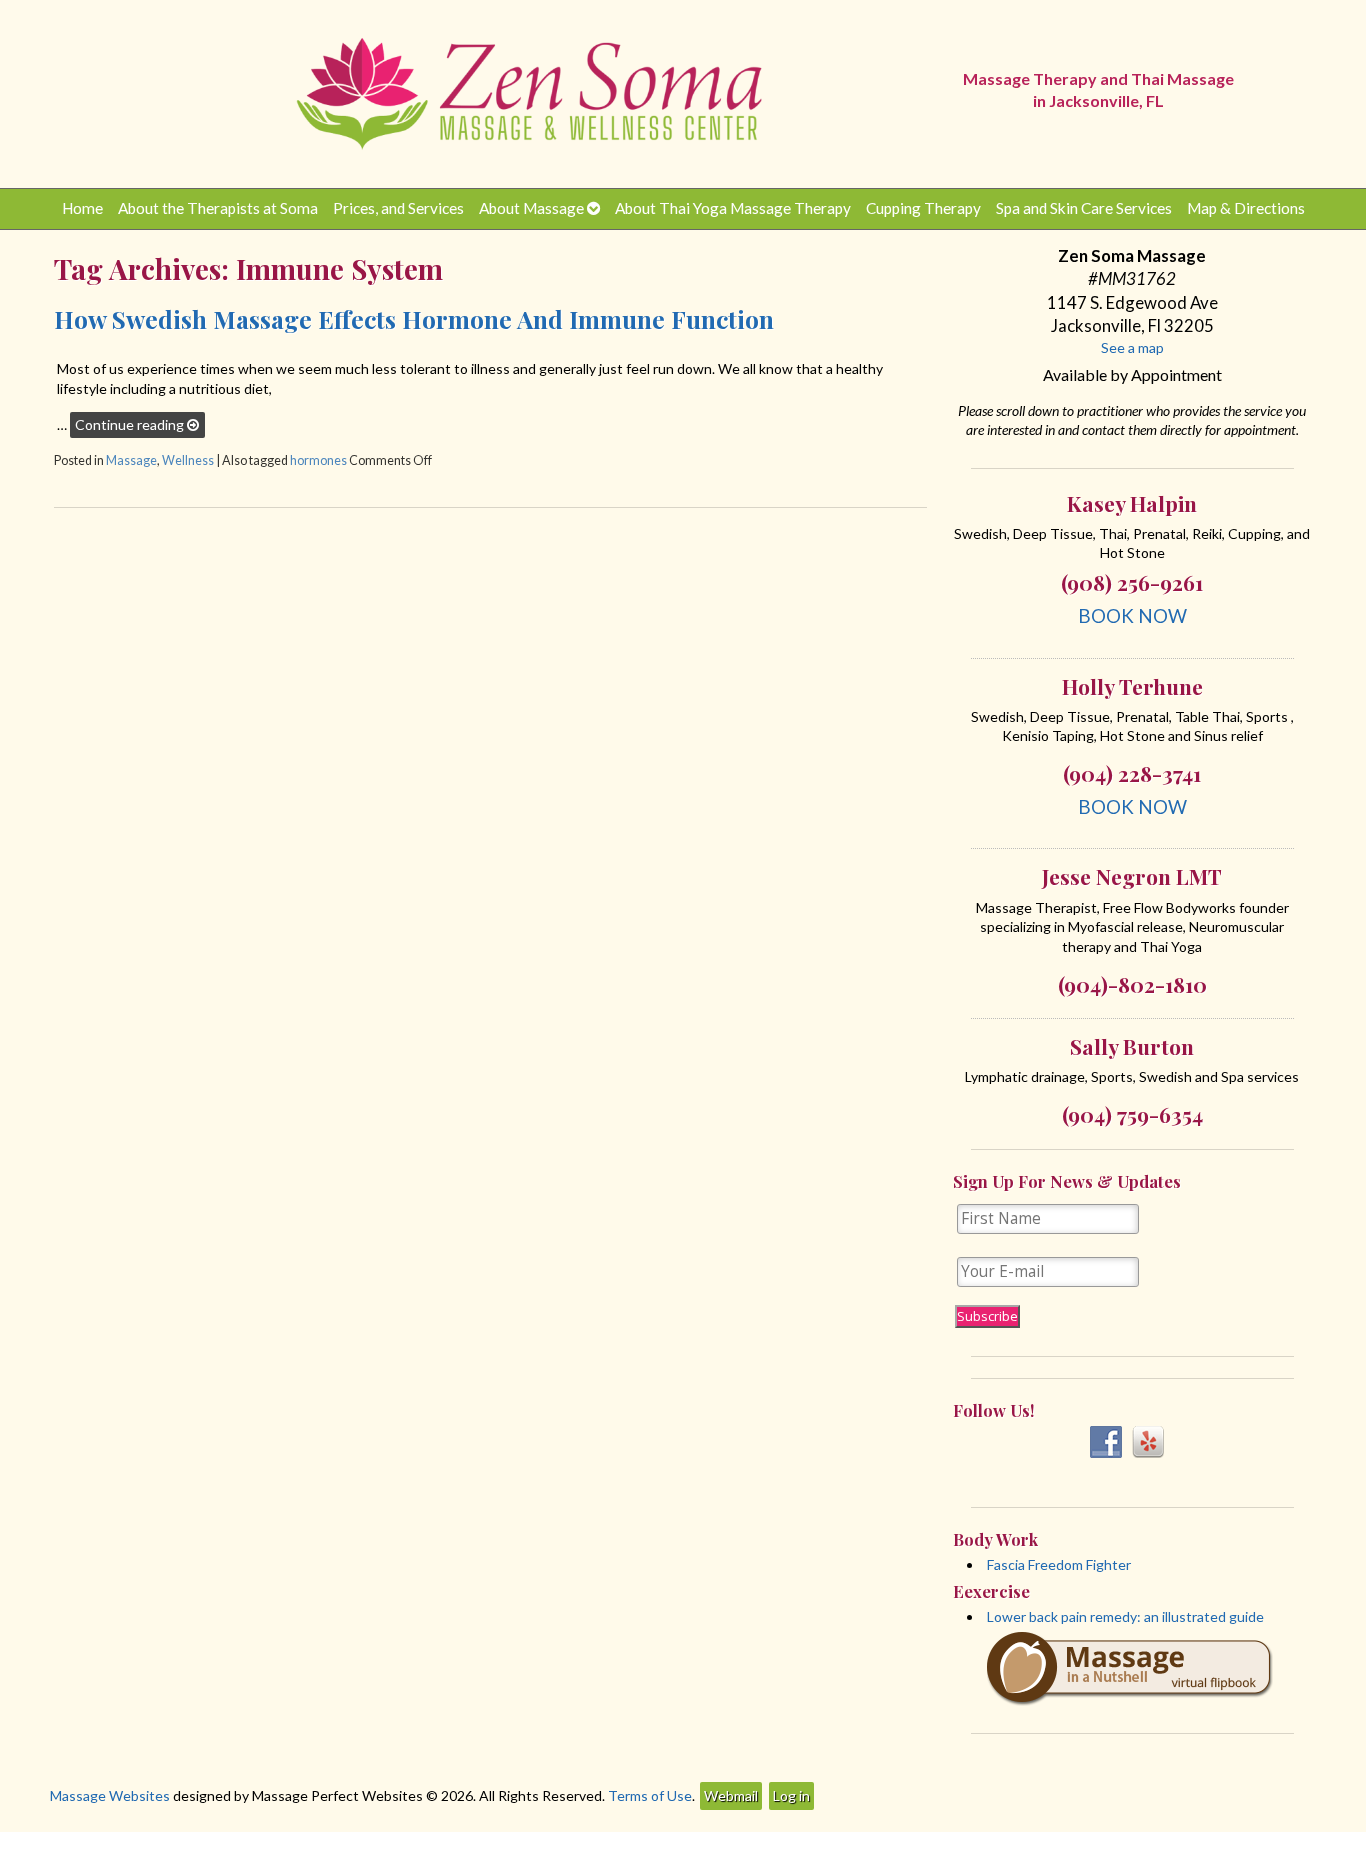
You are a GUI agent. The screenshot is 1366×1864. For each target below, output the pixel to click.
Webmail (731, 1795)
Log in (791, 1795)
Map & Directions (1246, 208)
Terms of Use (650, 1795)
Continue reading (131, 424)
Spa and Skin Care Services (1084, 208)
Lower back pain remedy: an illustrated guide (1125, 1616)
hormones (318, 460)
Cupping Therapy (923, 208)
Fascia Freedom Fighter (1059, 1564)
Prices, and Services (398, 208)
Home (82, 208)
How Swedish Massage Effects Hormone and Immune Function (414, 318)
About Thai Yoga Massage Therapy (733, 208)
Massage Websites (110, 1795)
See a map (1132, 347)
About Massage (531, 208)
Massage (131, 460)
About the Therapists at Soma (218, 208)
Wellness (188, 460)
